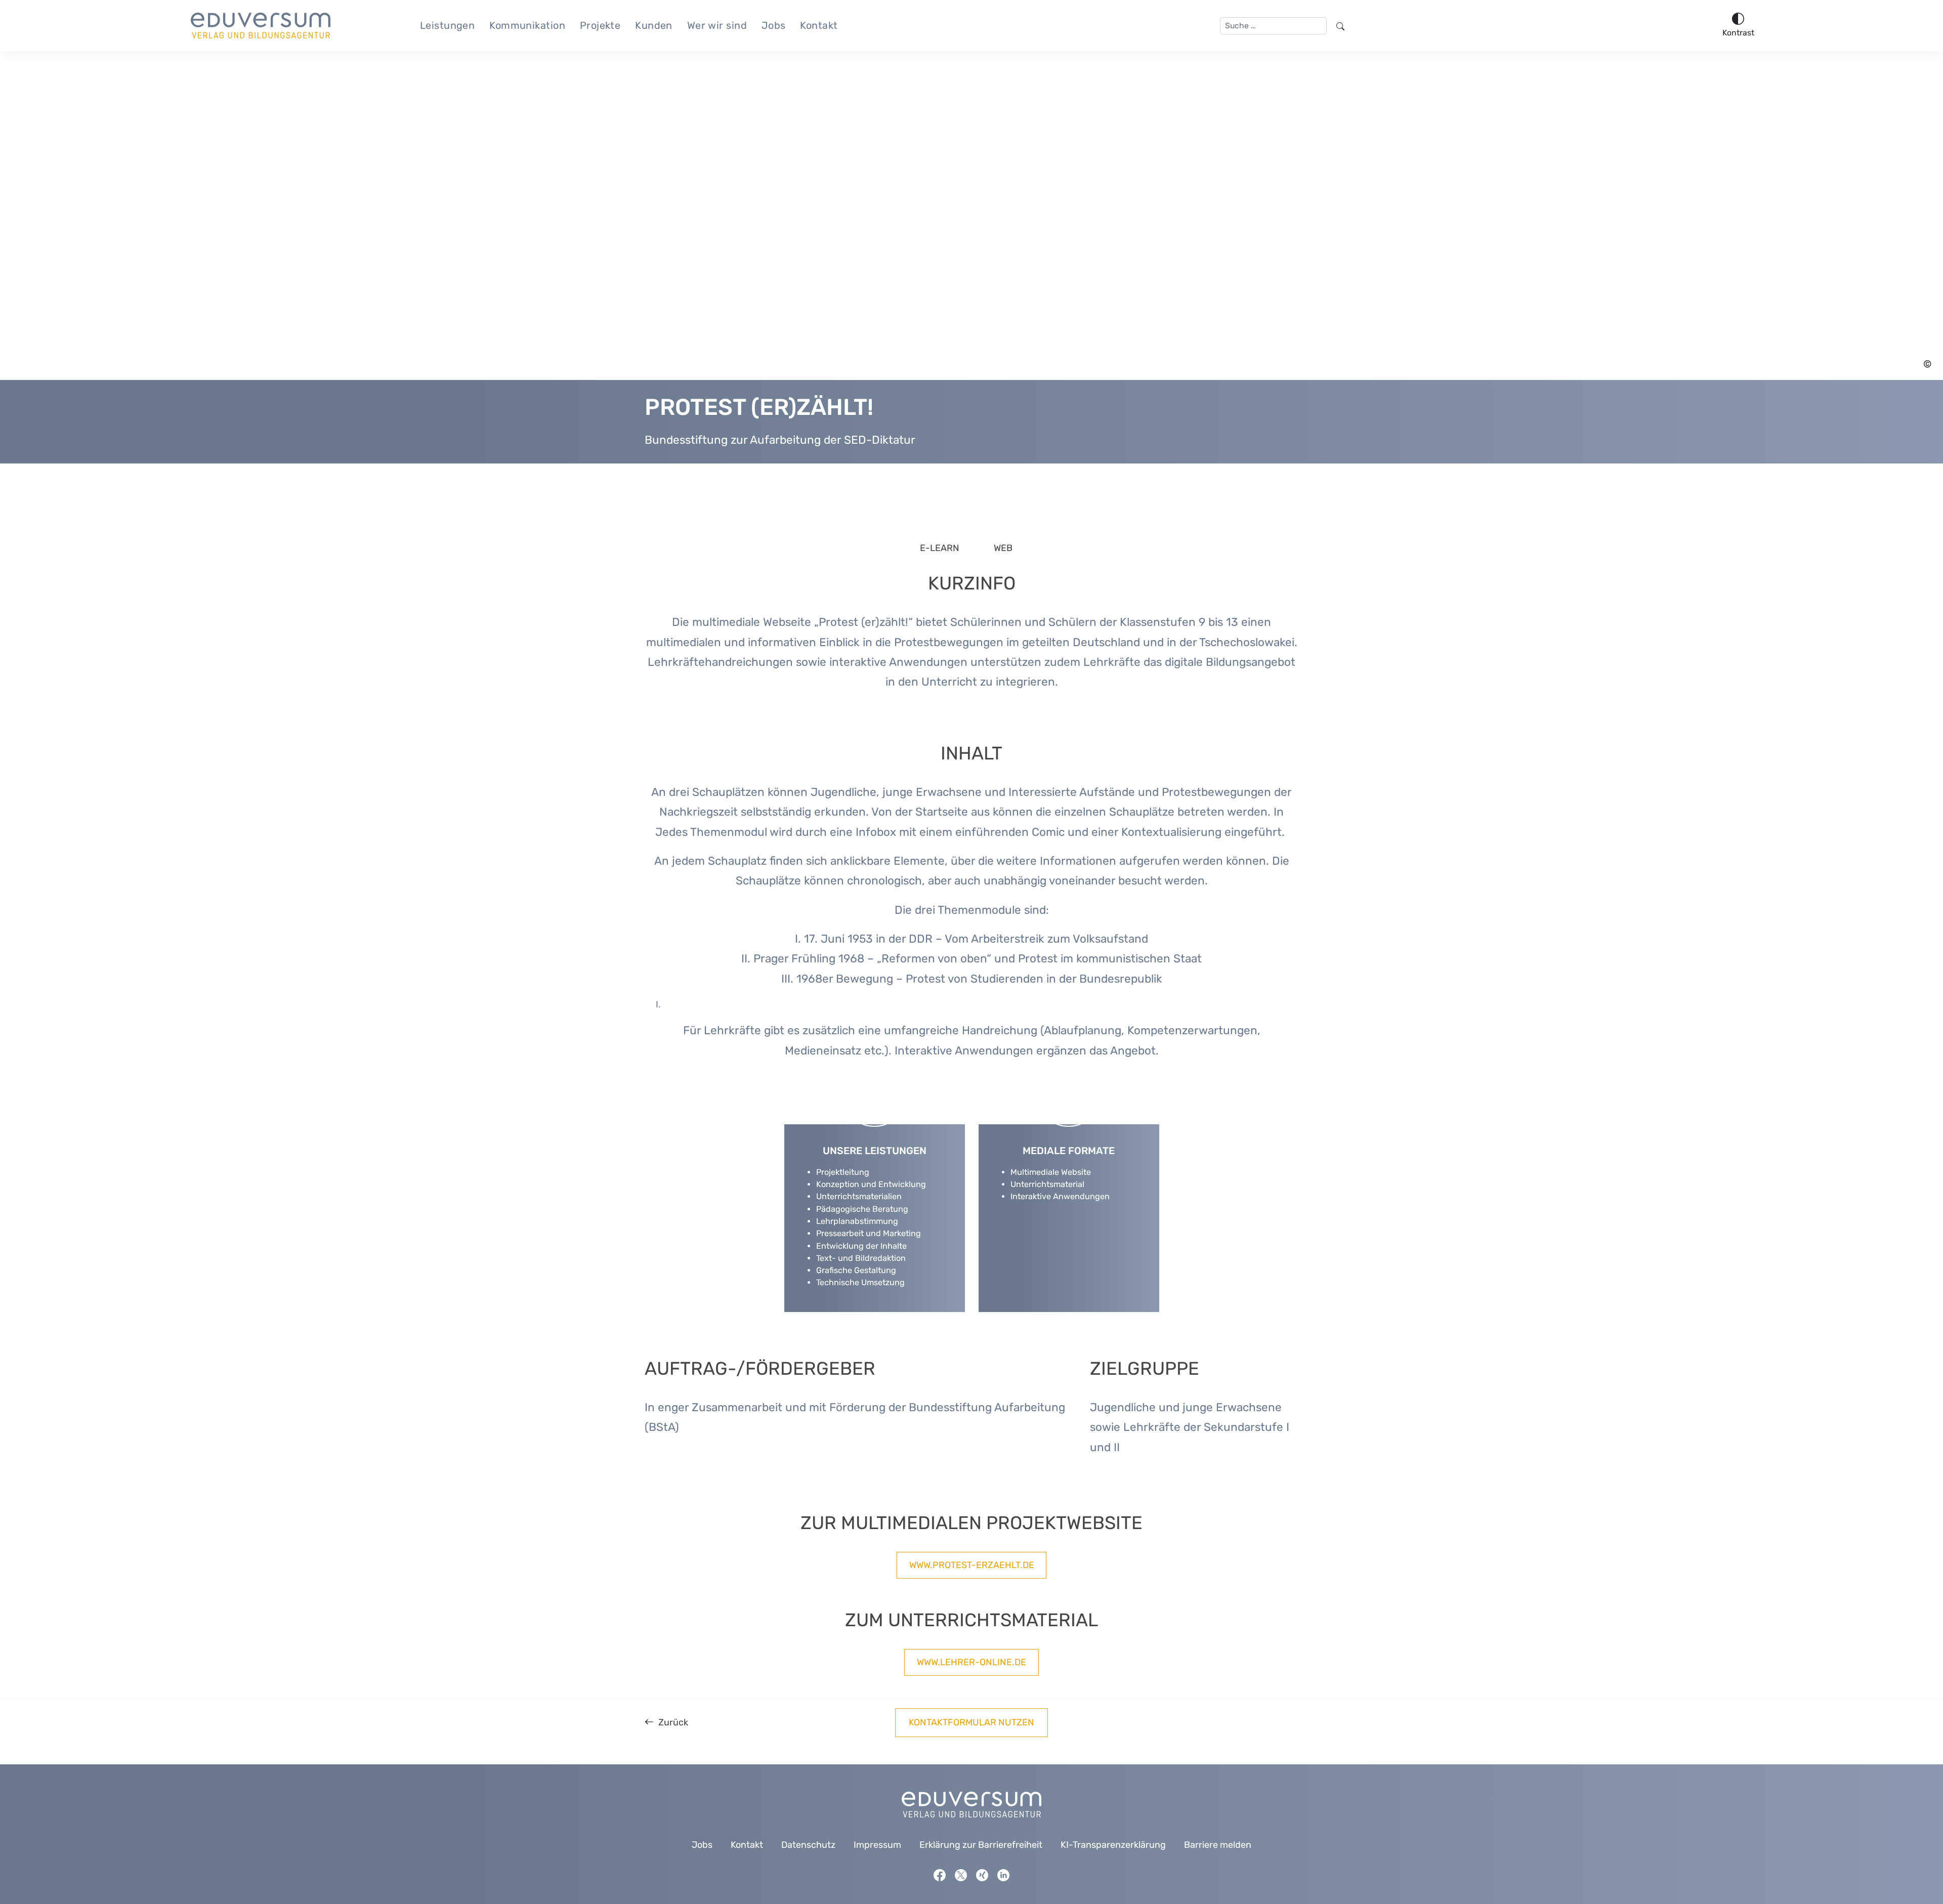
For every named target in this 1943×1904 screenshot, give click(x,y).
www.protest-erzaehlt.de (972, 1565)
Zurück (673, 1722)
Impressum (877, 1845)
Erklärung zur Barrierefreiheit (981, 1845)
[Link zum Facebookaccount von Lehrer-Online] (940, 1874)
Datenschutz (808, 1845)
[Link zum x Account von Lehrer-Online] (961, 1874)
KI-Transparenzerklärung (1113, 1845)
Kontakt (819, 25)
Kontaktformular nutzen (971, 1722)
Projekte (600, 25)
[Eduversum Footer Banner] (971, 1804)
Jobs (774, 25)
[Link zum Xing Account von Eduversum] (982, 1874)
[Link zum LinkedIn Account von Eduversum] (1003, 1874)
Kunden (654, 25)
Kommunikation (527, 25)
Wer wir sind (717, 25)
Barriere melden (1218, 1845)
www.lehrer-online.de (971, 1662)
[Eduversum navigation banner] (261, 26)
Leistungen (448, 25)
